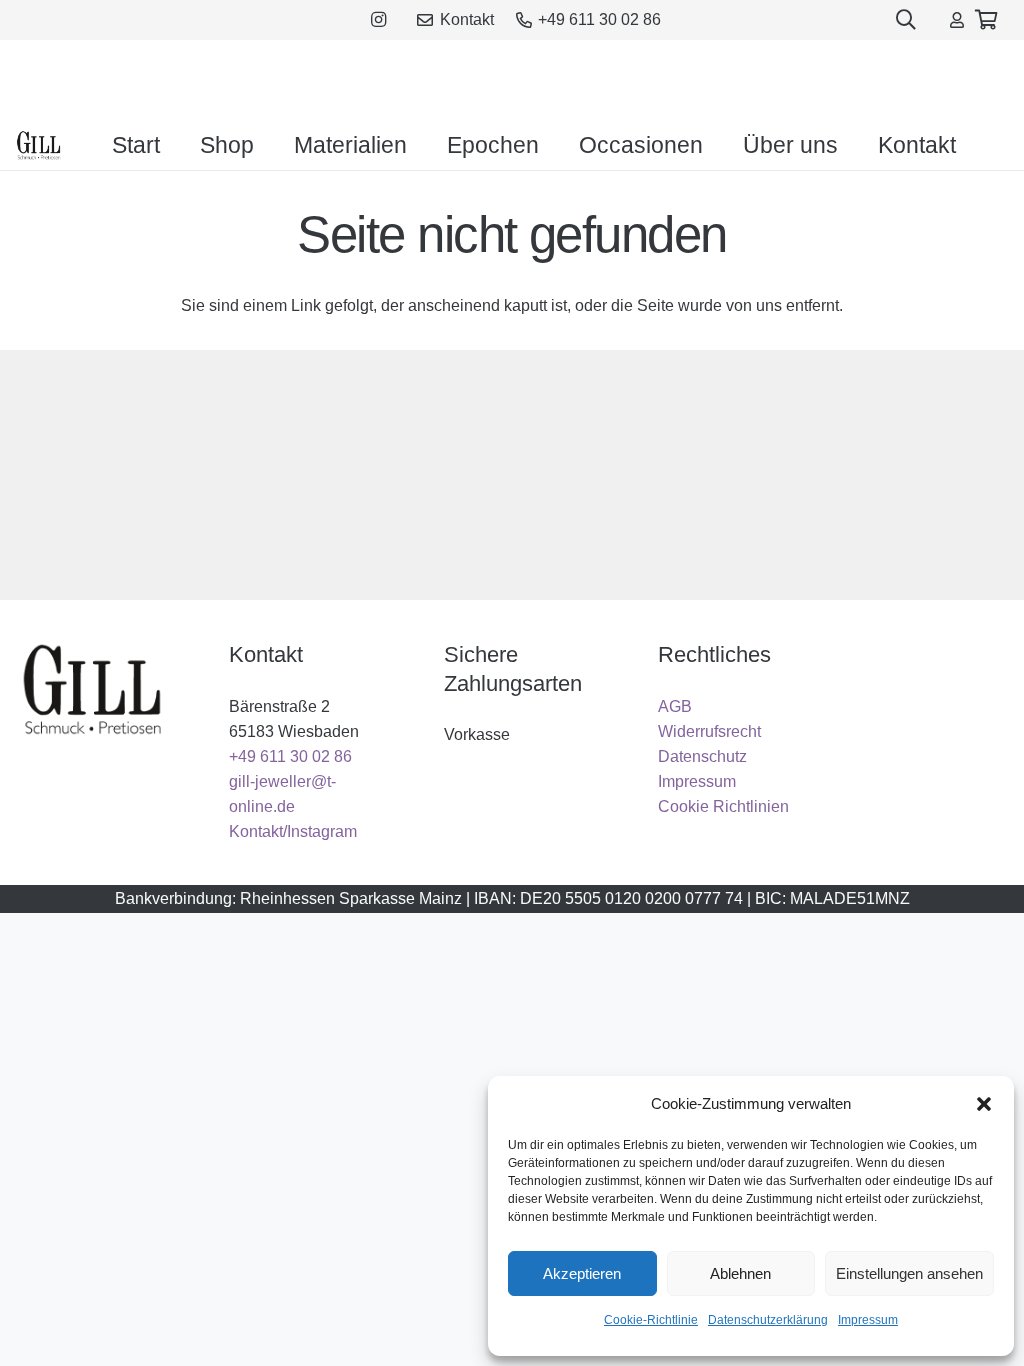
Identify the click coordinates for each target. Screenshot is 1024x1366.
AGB (675, 706)
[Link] (957, 19)
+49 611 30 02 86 (290, 756)
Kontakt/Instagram (293, 831)
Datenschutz (702, 756)
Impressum (868, 1320)
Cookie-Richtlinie (651, 1320)
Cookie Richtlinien (723, 806)
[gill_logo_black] (39, 145)
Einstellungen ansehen (909, 1273)
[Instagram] (379, 20)
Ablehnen (740, 1273)
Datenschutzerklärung (768, 1320)
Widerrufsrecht (709, 731)
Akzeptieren (582, 1273)
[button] (984, 1104)
